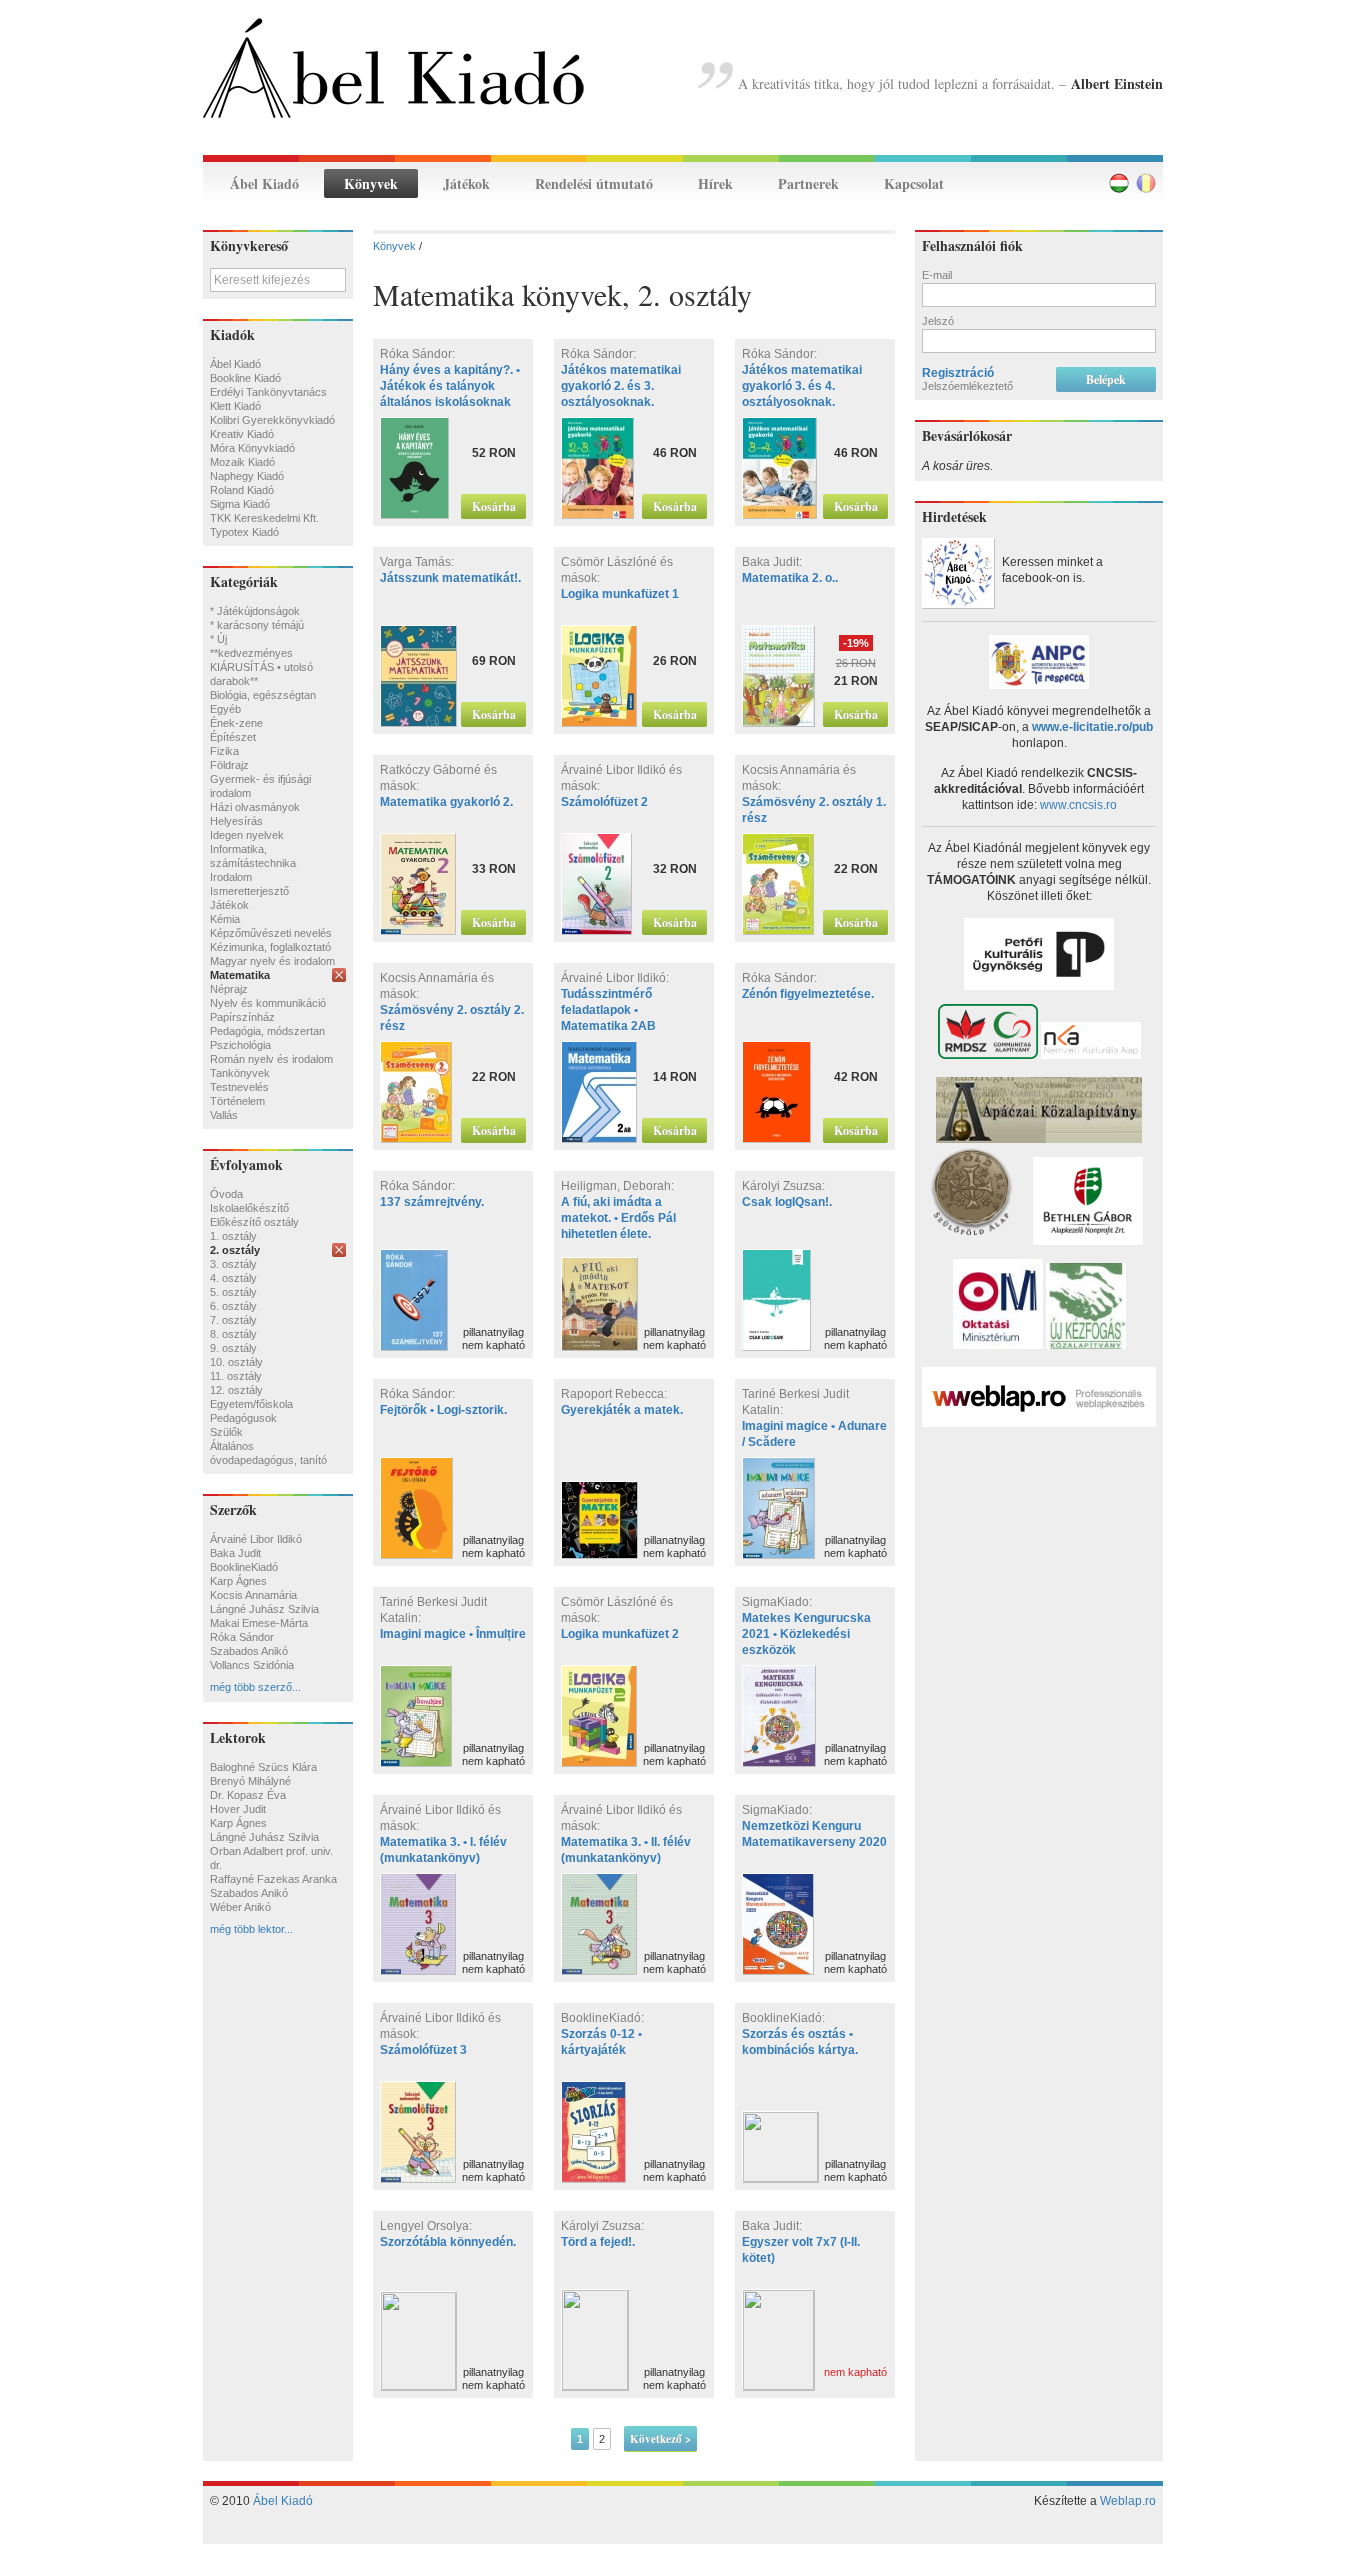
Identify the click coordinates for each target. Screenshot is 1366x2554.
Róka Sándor (242, 1637)
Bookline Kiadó (245, 378)
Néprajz (229, 989)
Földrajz (229, 765)
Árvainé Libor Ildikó (256, 1539)
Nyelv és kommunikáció (268, 1003)
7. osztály (233, 1320)
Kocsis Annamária (253, 1595)
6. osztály (233, 1306)
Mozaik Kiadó (242, 462)
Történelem (237, 1101)
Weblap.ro (1128, 2501)
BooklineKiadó (244, 1567)
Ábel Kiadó (264, 183)
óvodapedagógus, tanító (268, 1460)
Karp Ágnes (238, 1581)
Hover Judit (238, 1809)
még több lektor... (251, 1929)
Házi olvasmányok (255, 807)
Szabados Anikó (249, 1651)
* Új (218, 639)
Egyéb (225, 709)
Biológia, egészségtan (263, 695)
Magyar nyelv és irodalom (272, 961)
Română (1146, 183)
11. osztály (236, 1376)
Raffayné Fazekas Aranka (273, 1879)
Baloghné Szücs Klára (263, 1767)
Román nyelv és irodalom (271, 1059)
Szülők (226, 1432)
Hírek (715, 183)
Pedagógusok (243, 1418)
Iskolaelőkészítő (249, 1208)
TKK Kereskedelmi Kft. (264, 518)
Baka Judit (235, 1553)
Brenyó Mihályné (250, 1781)
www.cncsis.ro (1078, 805)
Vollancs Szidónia (252, 1665)
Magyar (1119, 183)
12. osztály (236, 1390)
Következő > (660, 2439)
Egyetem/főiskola (251, 1404)
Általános (232, 1446)
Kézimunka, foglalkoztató (270, 947)
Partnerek (808, 183)
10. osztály (236, 1362)
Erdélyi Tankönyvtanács (268, 392)
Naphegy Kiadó (247, 476)
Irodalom (231, 877)
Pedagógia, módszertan (267, 1031)
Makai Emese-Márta (259, 1623)
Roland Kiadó (242, 490)
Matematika (240, 975)
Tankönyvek (240, 1073)
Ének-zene (236, 723)
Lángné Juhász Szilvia (264, 1609)
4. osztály (233, 1278)
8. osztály (233, 1334)
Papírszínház (242, 1017)
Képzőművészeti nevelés (271, 933)
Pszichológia (240, 1045)
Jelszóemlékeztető (967, 386)
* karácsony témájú (257, 625)
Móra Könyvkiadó (252, 448)
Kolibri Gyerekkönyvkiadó (272, 420)
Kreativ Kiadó (242, 434)
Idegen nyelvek (247, 835)
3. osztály (233, 1264)
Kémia (225, 919)
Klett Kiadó (235, 406)
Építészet (233, 737)
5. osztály (233, 1292)
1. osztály (233, 1236)
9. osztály (233, 1348)
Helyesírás (236, 821)
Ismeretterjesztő (249, 891)
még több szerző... (255, 1687)
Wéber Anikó (240, 1907)
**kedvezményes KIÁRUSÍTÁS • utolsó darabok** (261, 667)
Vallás (224, 1115)
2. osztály (235, 1250)
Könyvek (371, 183)
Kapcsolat (914, 183)
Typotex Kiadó (244, 532)
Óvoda (226, 1194)
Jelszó (938, 321)
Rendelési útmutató (594, 183)
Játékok (466, 183)
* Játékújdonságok (255, 611)
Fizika (224, 751)
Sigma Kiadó (240, 504)
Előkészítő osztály (254, 1222)
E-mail (937, 275)
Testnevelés (239, 1087)
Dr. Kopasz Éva (248, 1795)
